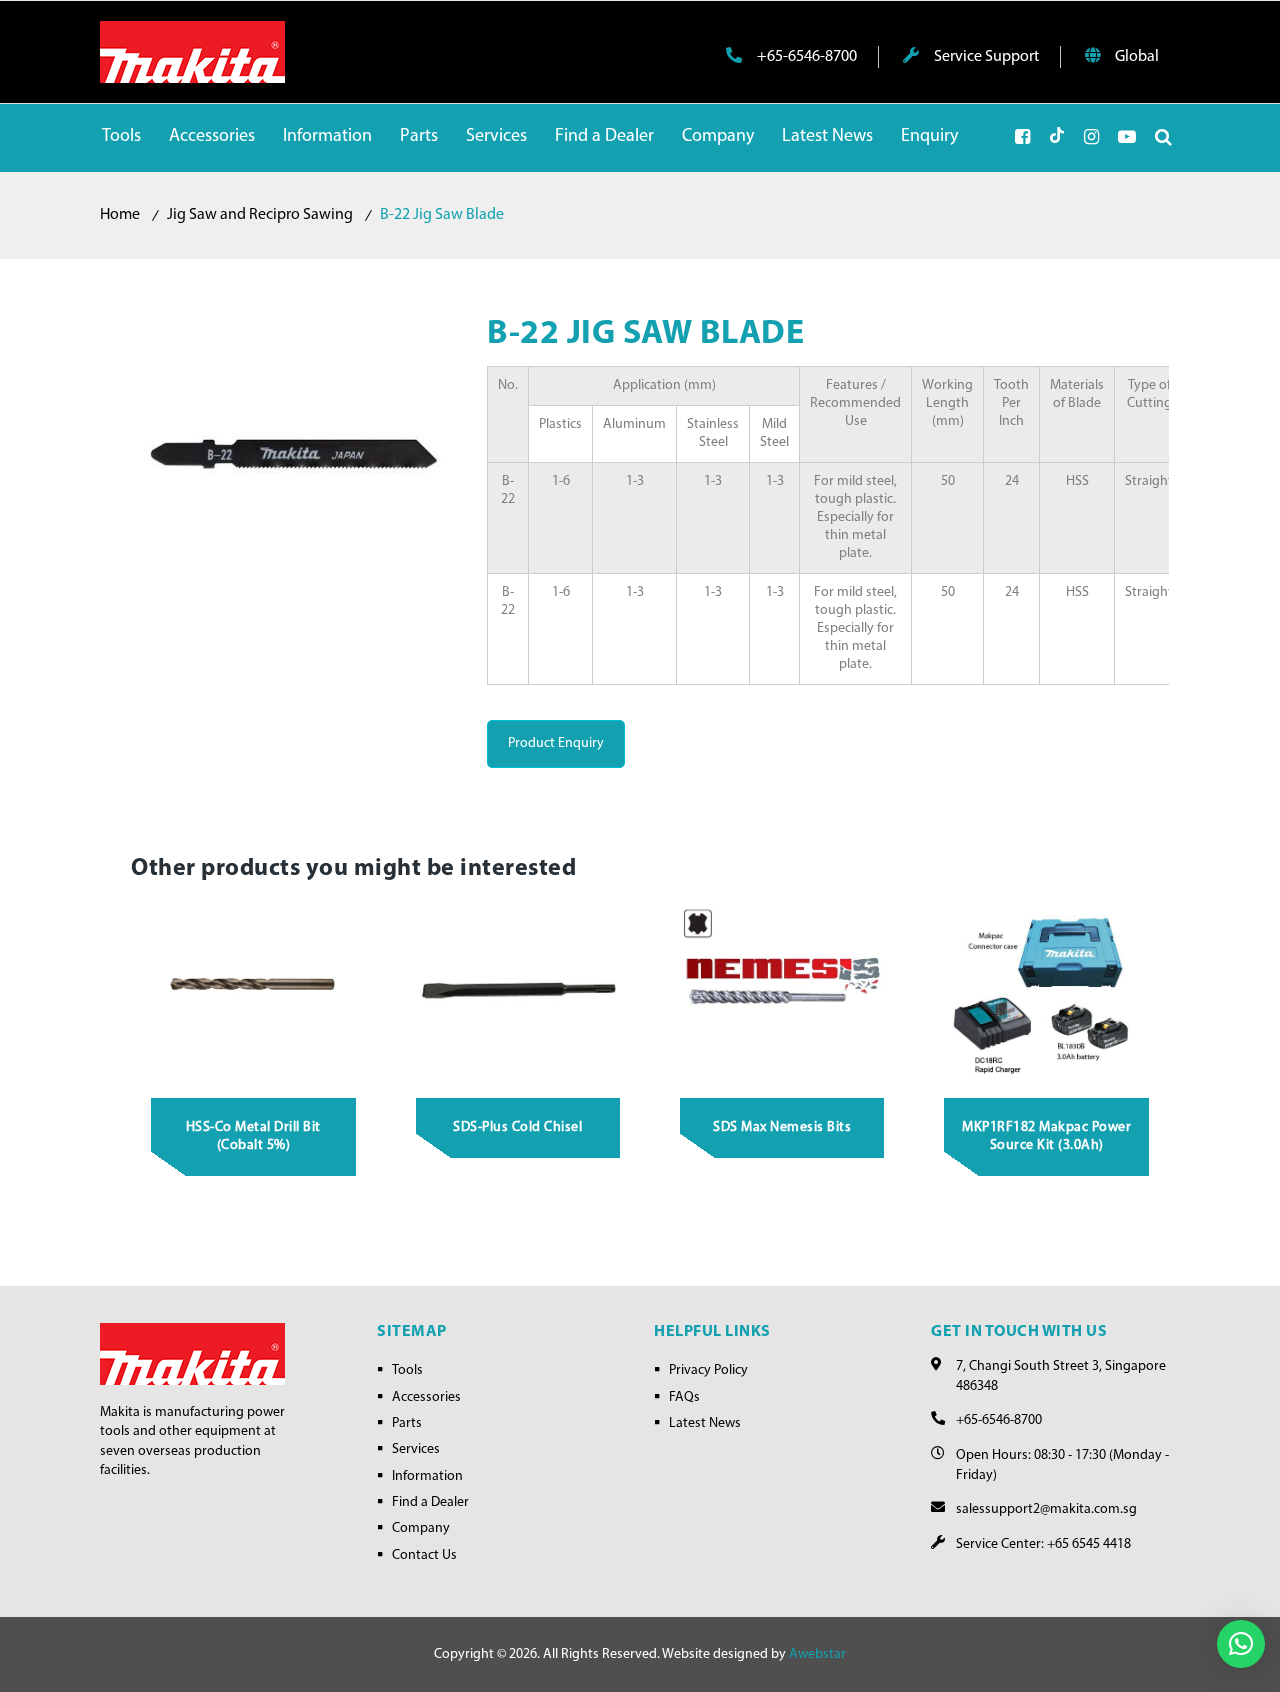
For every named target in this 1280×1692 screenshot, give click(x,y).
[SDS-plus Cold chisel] (518, 989)
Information (427, 1476)
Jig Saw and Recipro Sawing (260, 215)
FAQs (684, 1397)
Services (416, 1449)
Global (1135, 57)
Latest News (705, 1423)
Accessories (426, 1397)
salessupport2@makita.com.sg (1046, 1509)
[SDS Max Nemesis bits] (783, 989)
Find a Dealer (430, 1502)
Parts (407, 1423)
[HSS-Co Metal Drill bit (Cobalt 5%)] (254, 989)
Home (120, 215)
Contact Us (424, 1555)
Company (421, 1528)
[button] (1241, 1644)
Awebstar (817, 1654)
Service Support (985, 57)
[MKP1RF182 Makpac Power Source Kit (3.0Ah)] (1047, 989)
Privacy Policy (708, 1370)
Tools (407, 1370)
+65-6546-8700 (805, 57)
